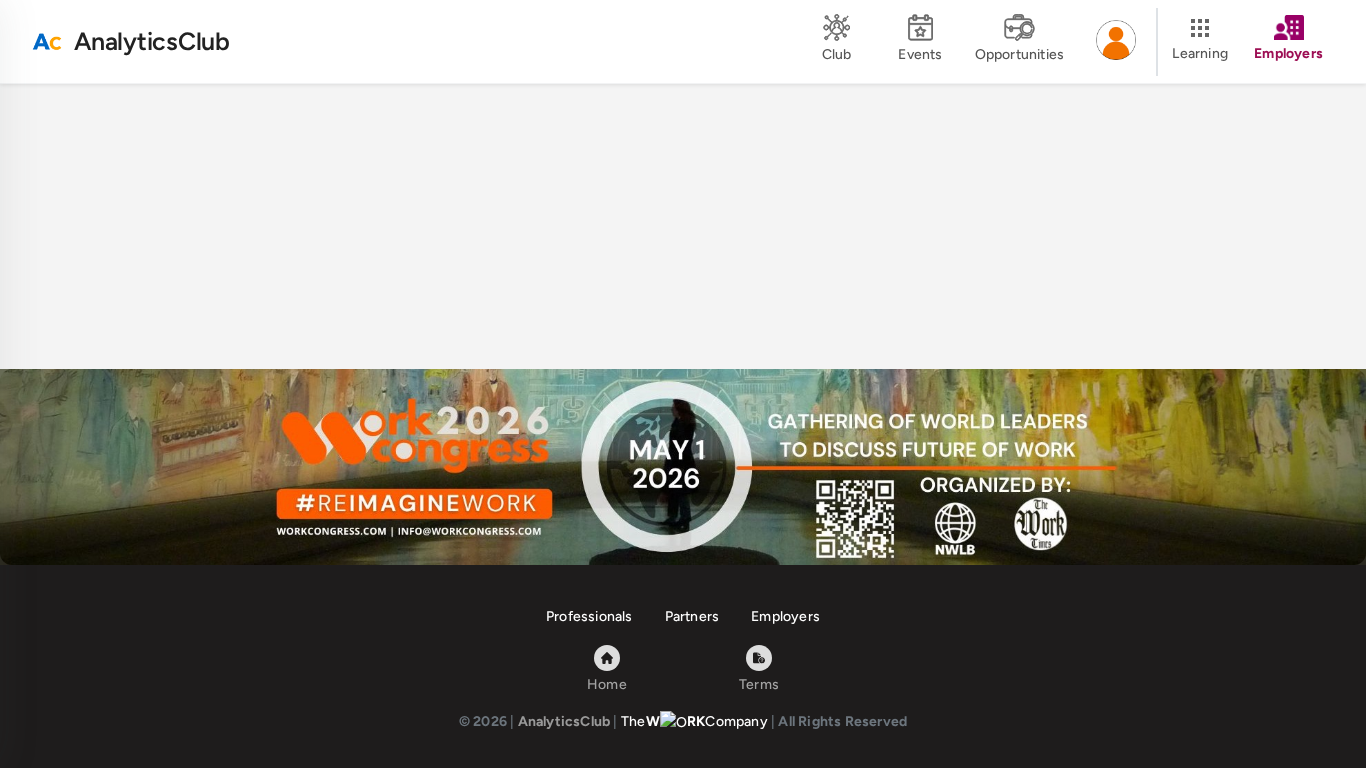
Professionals (589, 616)
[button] (1116, 42)
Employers (785, 616)
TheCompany (694, 721)
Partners (692, 616)
